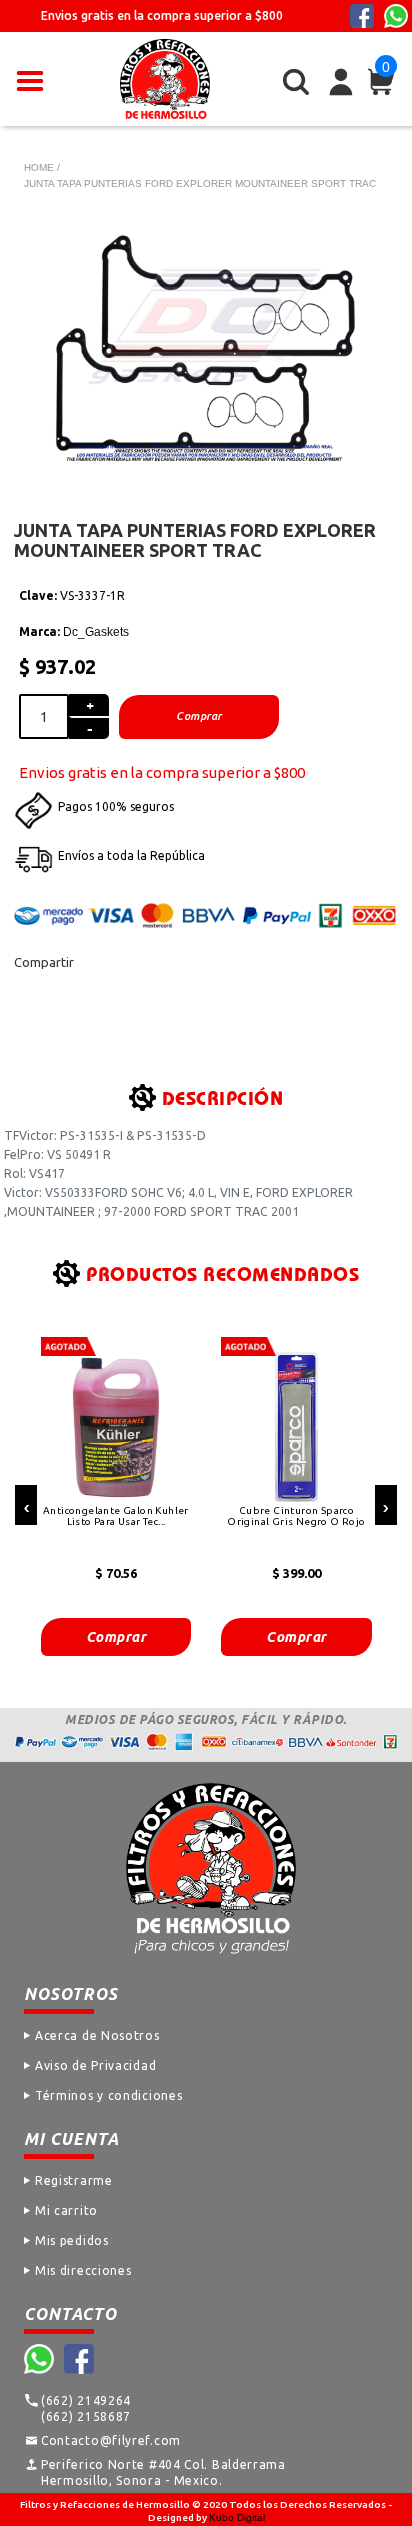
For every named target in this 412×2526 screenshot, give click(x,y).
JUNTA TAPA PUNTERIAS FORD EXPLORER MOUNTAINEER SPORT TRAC (200, 183)
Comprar (116, 1637)
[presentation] (26, 1505)
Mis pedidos (72, 2240)
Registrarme (74, 2180)
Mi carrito (66, 2210)
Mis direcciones (83, 2270)
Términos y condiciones (108, 2095)
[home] (165, 79)
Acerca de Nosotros (97, 2035)
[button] (30, 79)
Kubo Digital (237, 2517)
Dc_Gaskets (96, 632)
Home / (42, 167)
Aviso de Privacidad (95, 2065)
